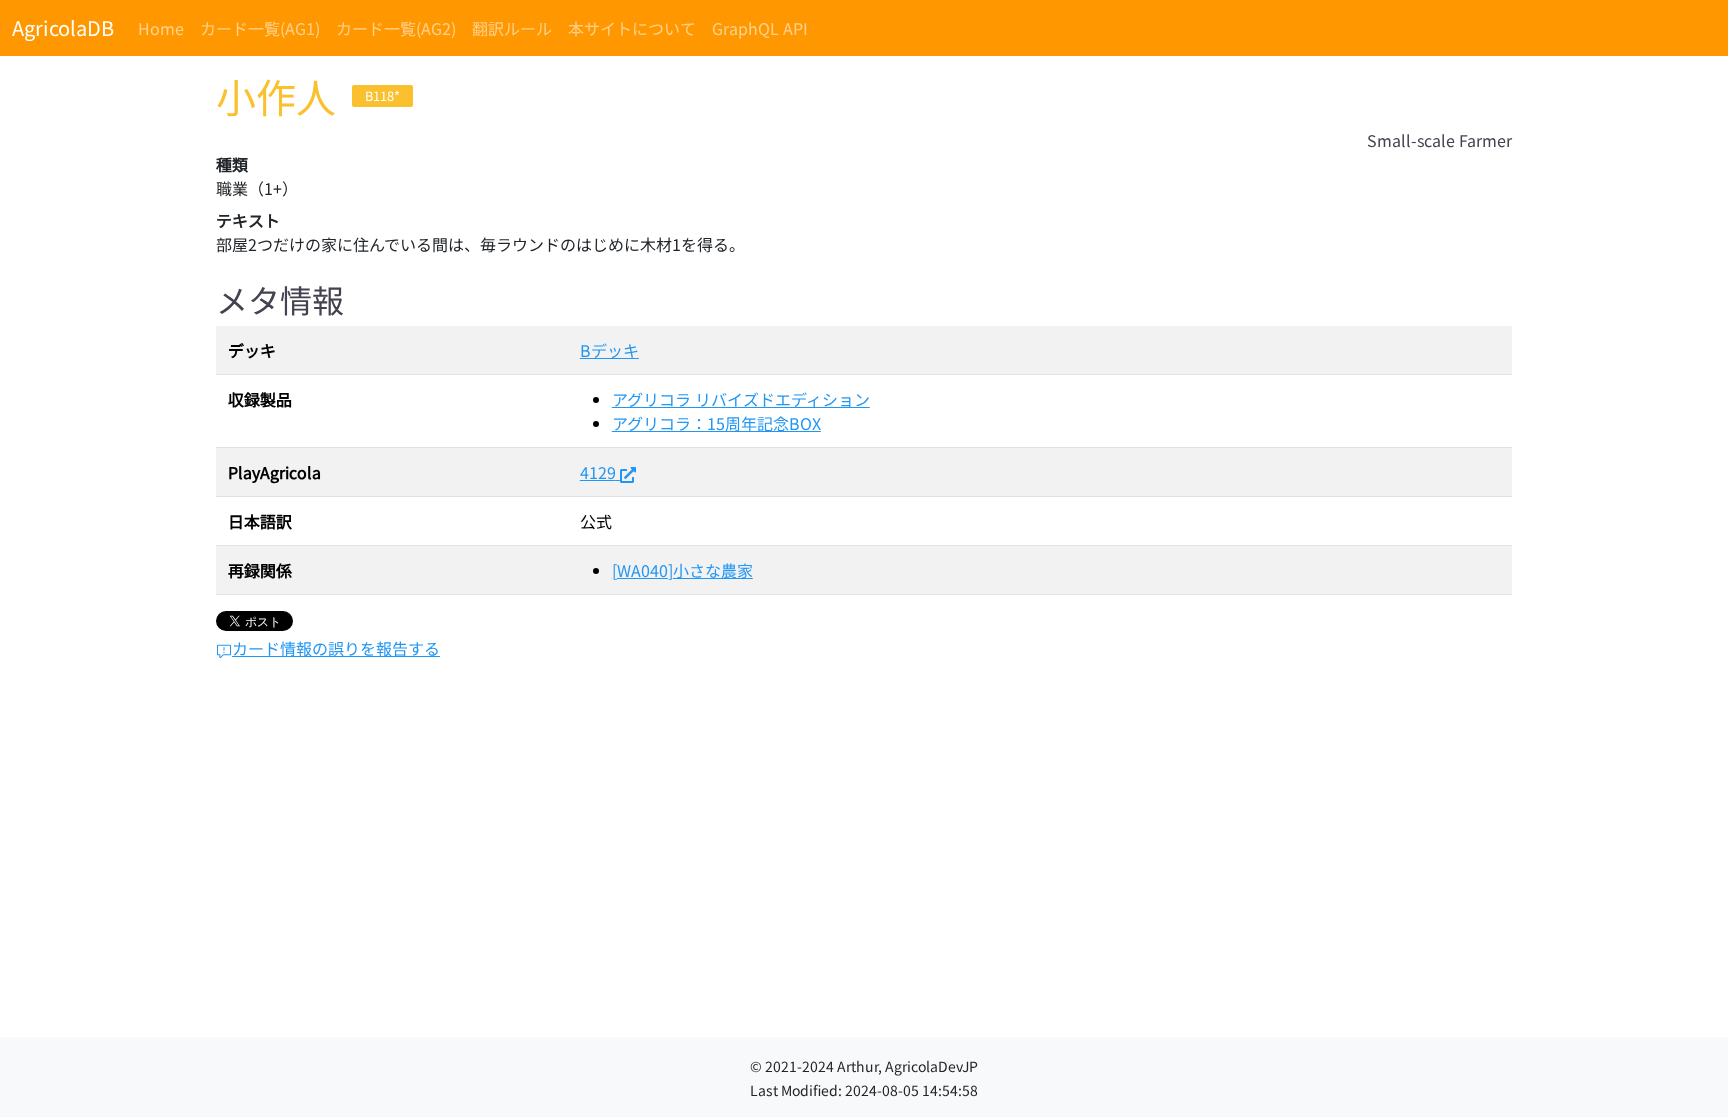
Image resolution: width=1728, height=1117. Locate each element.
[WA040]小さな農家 (682, 570)
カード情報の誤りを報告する (336, 648)
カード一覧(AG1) (260, 28)
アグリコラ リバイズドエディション (741, 399)
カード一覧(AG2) (396, 28)
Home (161, 28)
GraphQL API (760, 28)
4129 (598, 472)
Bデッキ (609, 350)
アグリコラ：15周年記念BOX (716, 423)
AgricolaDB (63, 27)
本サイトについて (632, 28)
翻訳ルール (512, 28)
